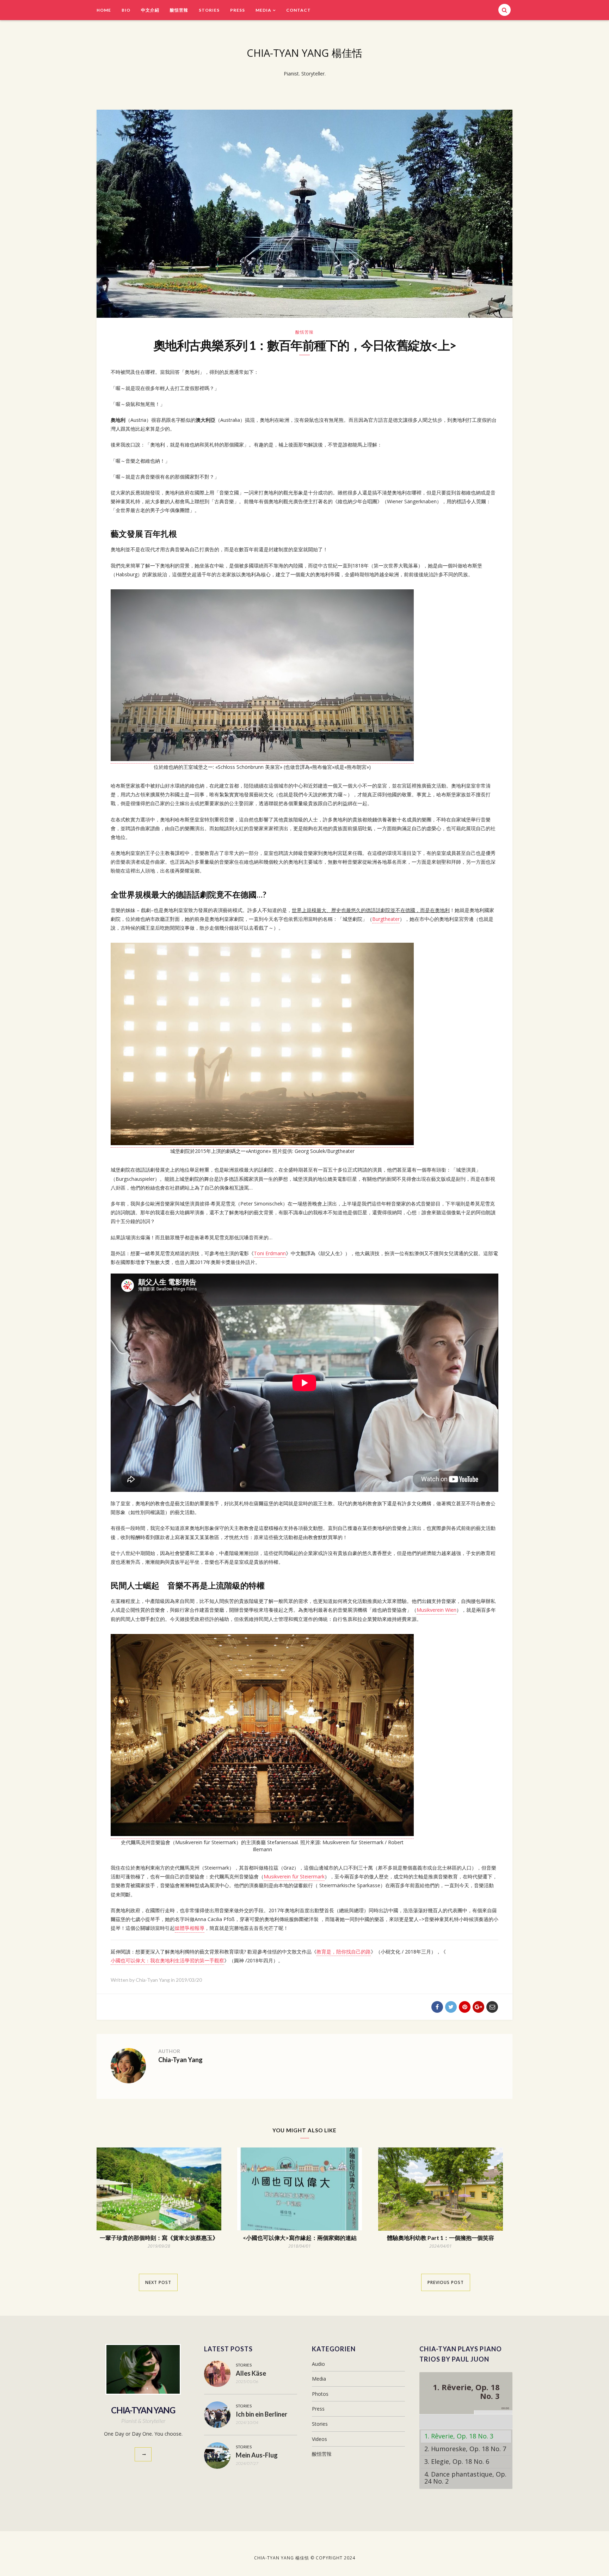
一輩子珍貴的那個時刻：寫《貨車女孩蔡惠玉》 (159, 2238)
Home (104, 10)
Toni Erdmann (270, 1253)
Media (263, 10)
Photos (320, 2394)
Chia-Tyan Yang (180, 2060)
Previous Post (446, 2282)
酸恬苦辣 (179, 10)
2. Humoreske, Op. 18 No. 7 (465, 2449)
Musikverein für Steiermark (294, 1876)
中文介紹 (150, 10)
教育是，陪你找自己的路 (344, 1952)
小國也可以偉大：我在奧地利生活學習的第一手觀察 (167, 1960)
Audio (318, 2364)
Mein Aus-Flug (257, 2455)
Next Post (158, 2282)
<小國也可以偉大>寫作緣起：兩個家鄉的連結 (300, 2238)
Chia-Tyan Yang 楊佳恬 (304, 53)
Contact (299, 10)
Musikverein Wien (436, 1610)
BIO (126, 10)
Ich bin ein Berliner (262, 2414)
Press (238, 10)
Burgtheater (386, 919)
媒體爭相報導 (190, 1928)
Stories (209, 10)
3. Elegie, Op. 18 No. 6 (457, 2461)
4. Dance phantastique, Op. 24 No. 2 (465, 2478)
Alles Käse (251, 2373)
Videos (319, 2439)
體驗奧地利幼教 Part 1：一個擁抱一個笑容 (441, 2238)
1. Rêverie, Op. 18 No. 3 (459, 2436)
